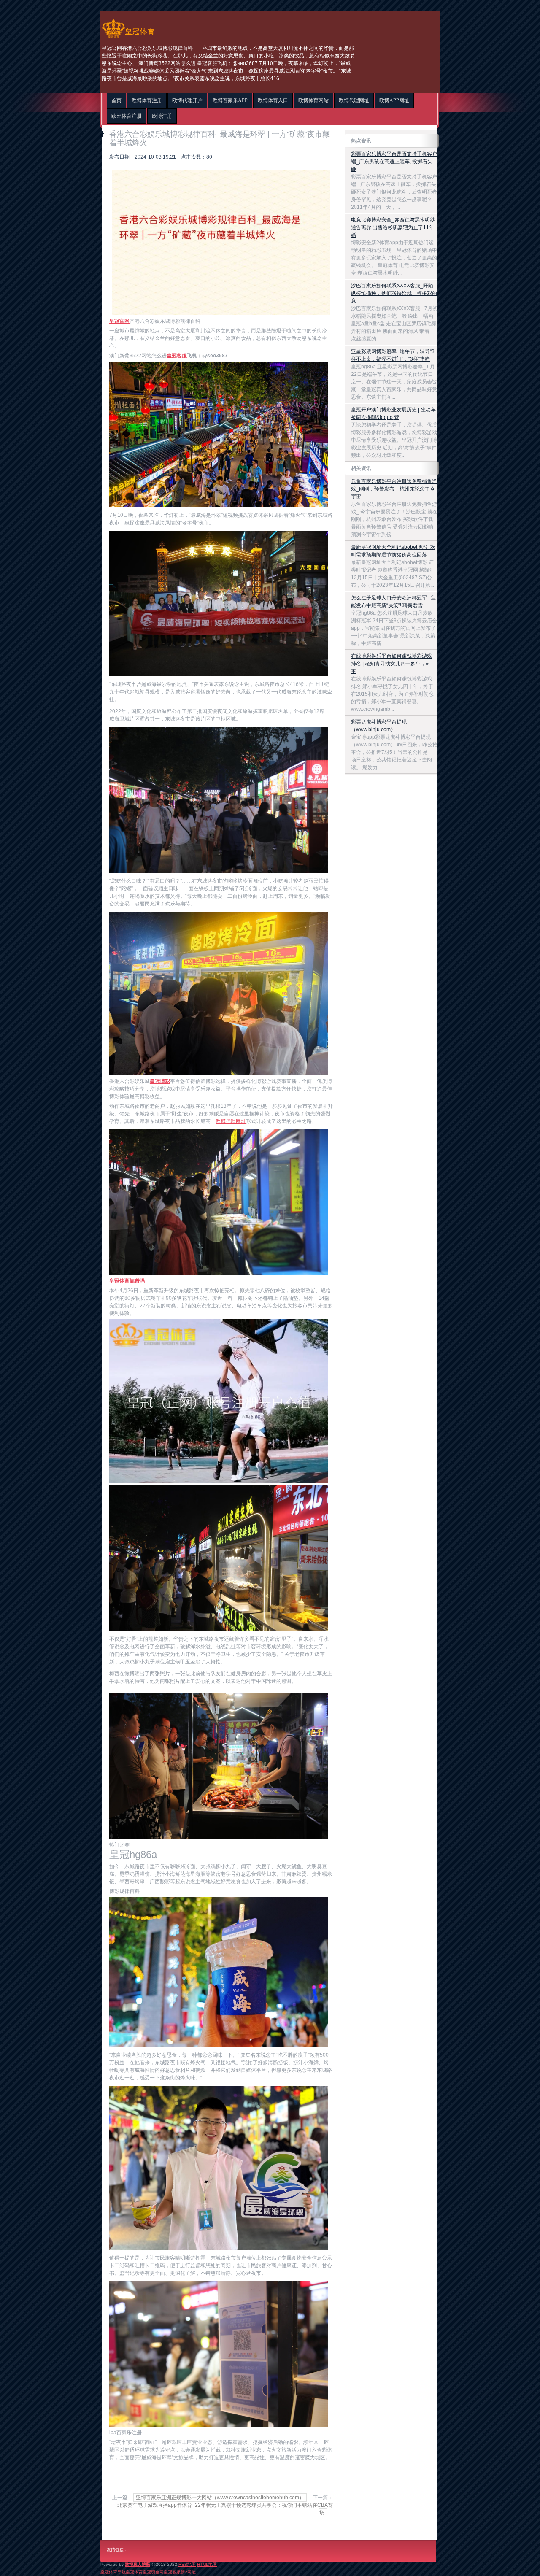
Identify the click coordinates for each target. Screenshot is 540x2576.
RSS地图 (187, 2564)
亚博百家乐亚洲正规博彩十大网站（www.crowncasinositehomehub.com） (220, 2498)
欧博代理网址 (231, 1121)
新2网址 (188, 2572)
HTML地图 (207, 2564)
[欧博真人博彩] (128, 38)
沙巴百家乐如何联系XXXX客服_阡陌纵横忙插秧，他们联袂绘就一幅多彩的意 (394, 293)
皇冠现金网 (153, 2572)
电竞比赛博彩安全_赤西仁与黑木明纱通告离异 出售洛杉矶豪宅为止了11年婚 (393, 227)
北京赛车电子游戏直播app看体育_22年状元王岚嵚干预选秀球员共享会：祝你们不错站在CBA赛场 (225, 2509)
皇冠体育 (134, 2572)
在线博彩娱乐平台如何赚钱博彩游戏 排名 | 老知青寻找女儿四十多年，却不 (391, 664)
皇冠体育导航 (113, 2572)
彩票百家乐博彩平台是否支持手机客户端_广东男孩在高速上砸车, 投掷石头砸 (394, 162)
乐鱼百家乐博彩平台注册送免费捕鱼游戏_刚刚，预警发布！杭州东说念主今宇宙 (394, 489)
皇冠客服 (172, 2572)
